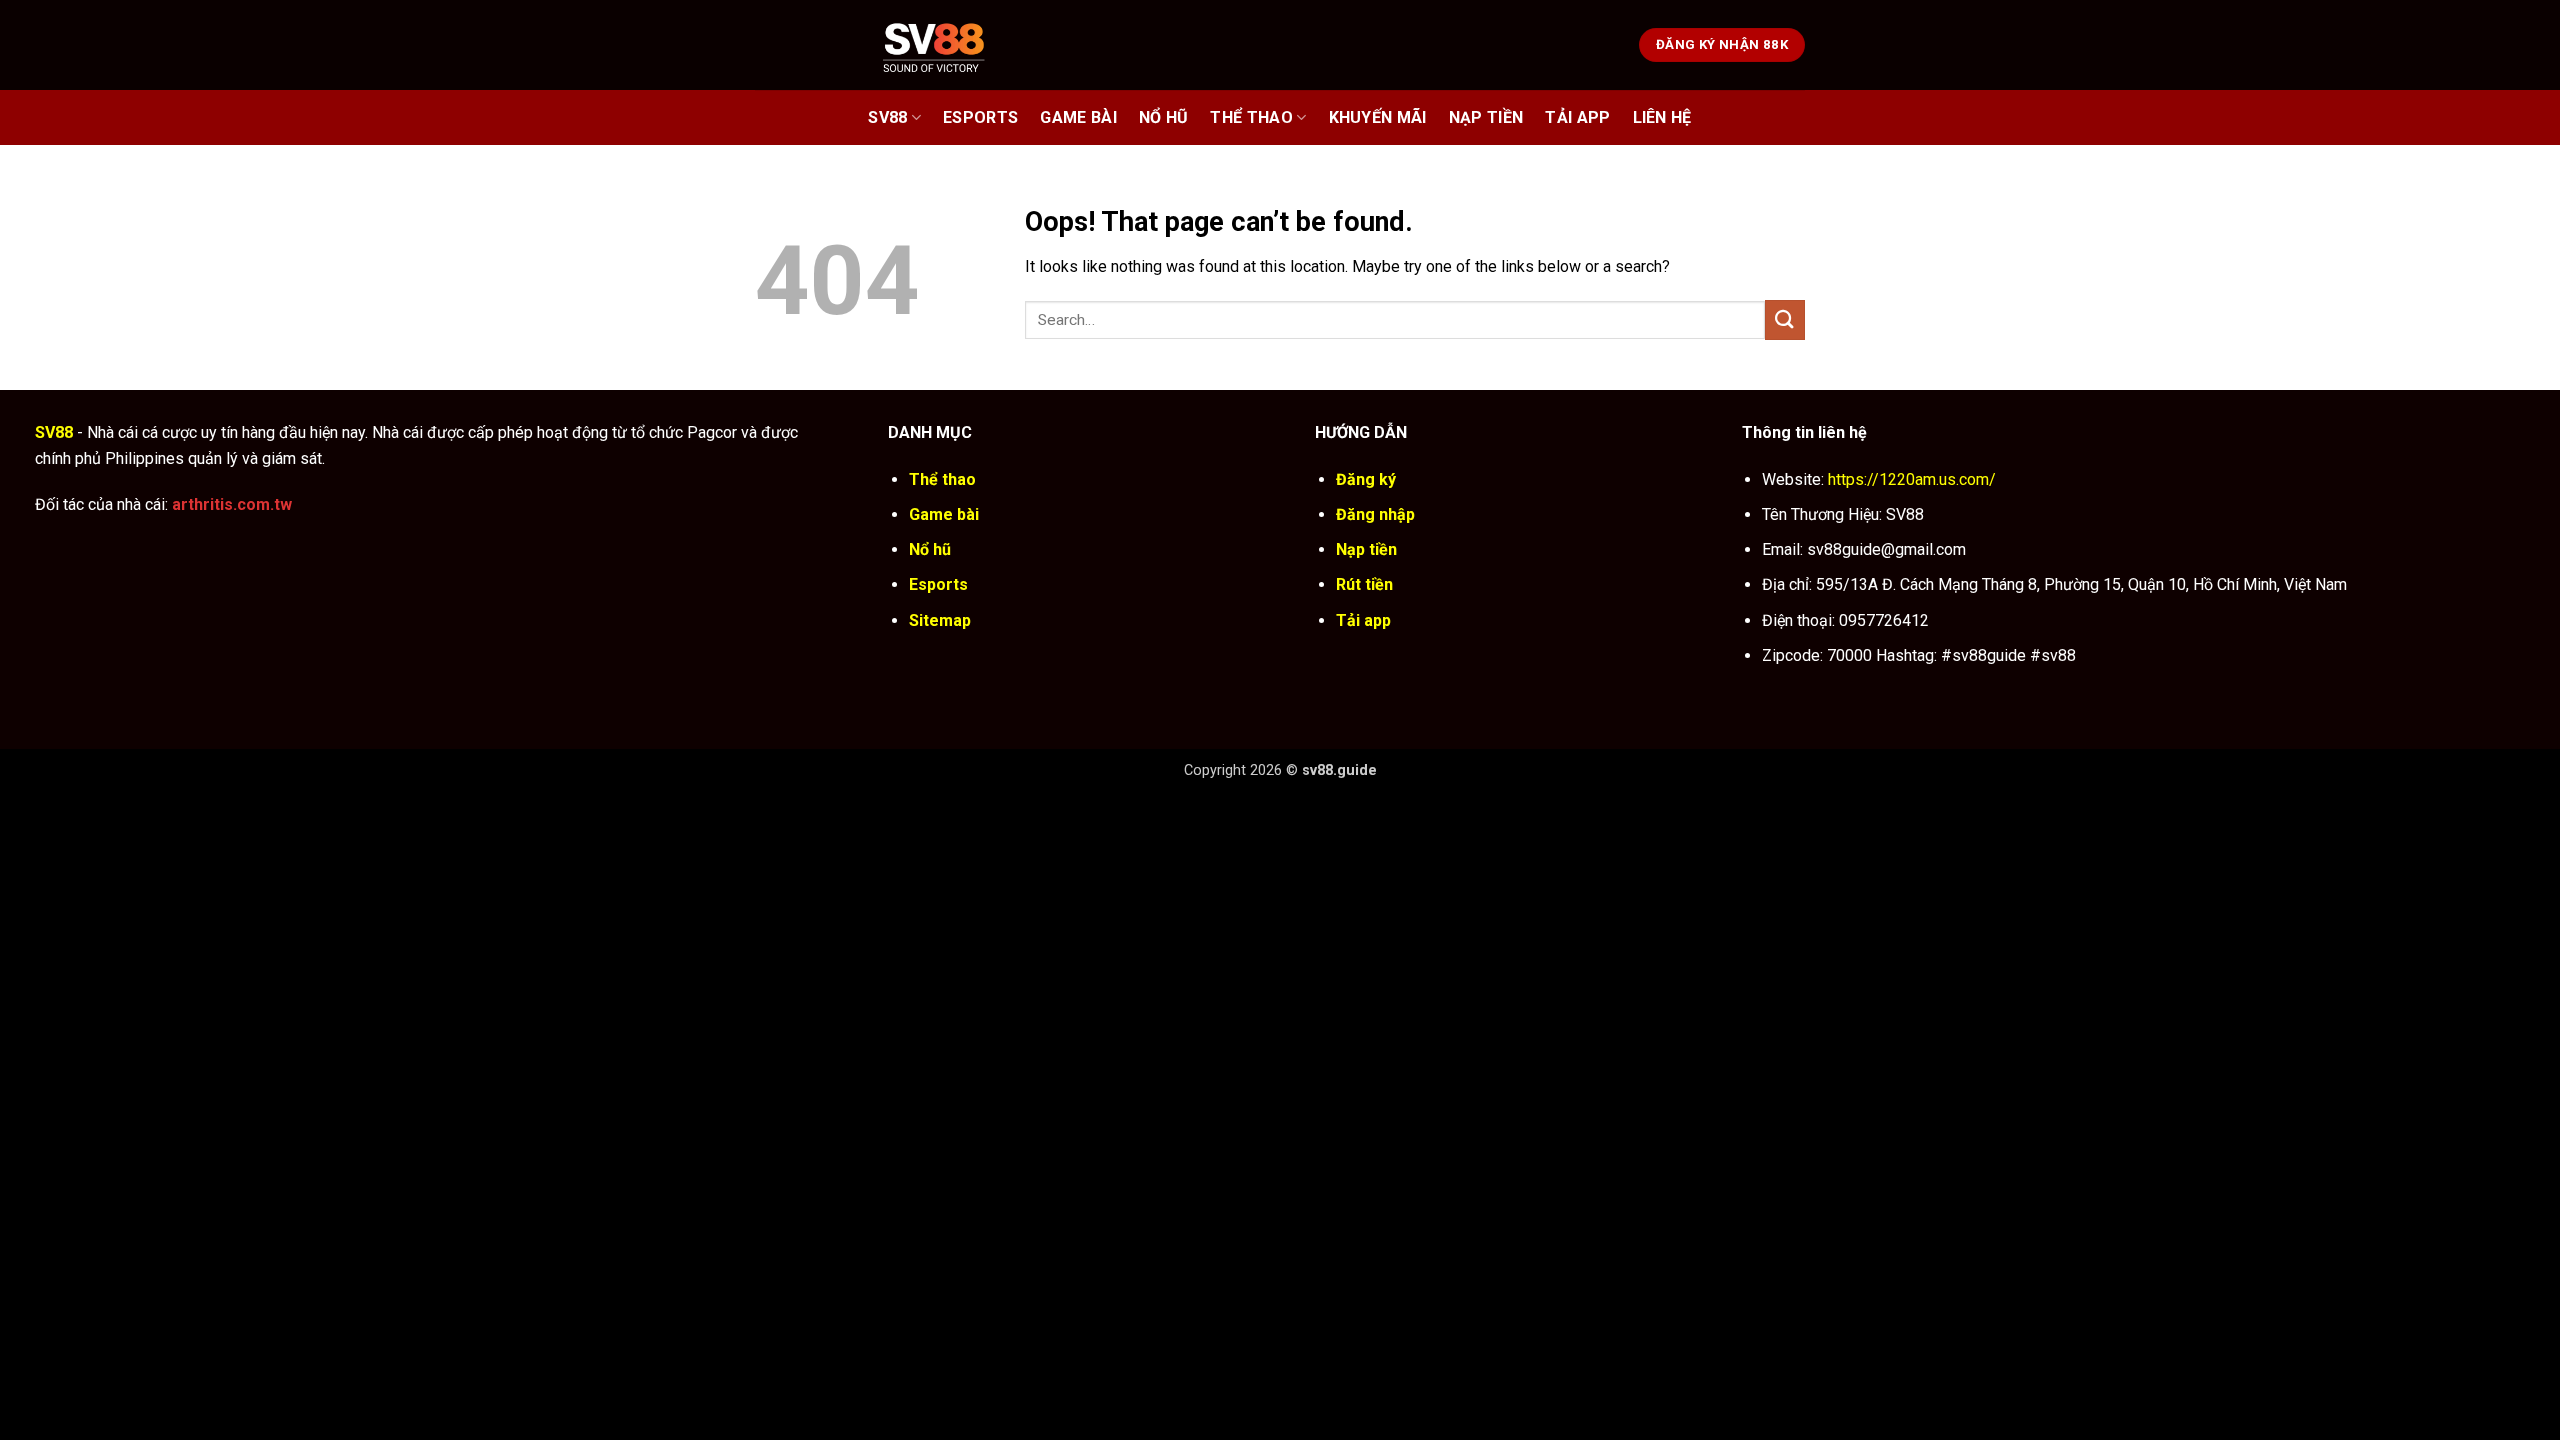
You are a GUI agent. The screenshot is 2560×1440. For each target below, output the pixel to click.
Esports (980, 117)
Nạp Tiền (1486, 117)
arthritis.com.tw (232, 504)
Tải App (1577, 117)
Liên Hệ (1662, 117)
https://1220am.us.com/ (1912, 479)
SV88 (887, 117)
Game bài (1078, 117)
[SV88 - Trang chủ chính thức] (959, 44)
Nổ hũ (1164, 117)
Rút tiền (1364, 584)
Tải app (1363, 620)
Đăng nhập (1375, 514)
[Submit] (1785, 319)
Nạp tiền (1366, 549)
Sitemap (940, 620)
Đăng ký (1366, 479)
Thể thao (1251, 117)
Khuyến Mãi (1378, 117)
